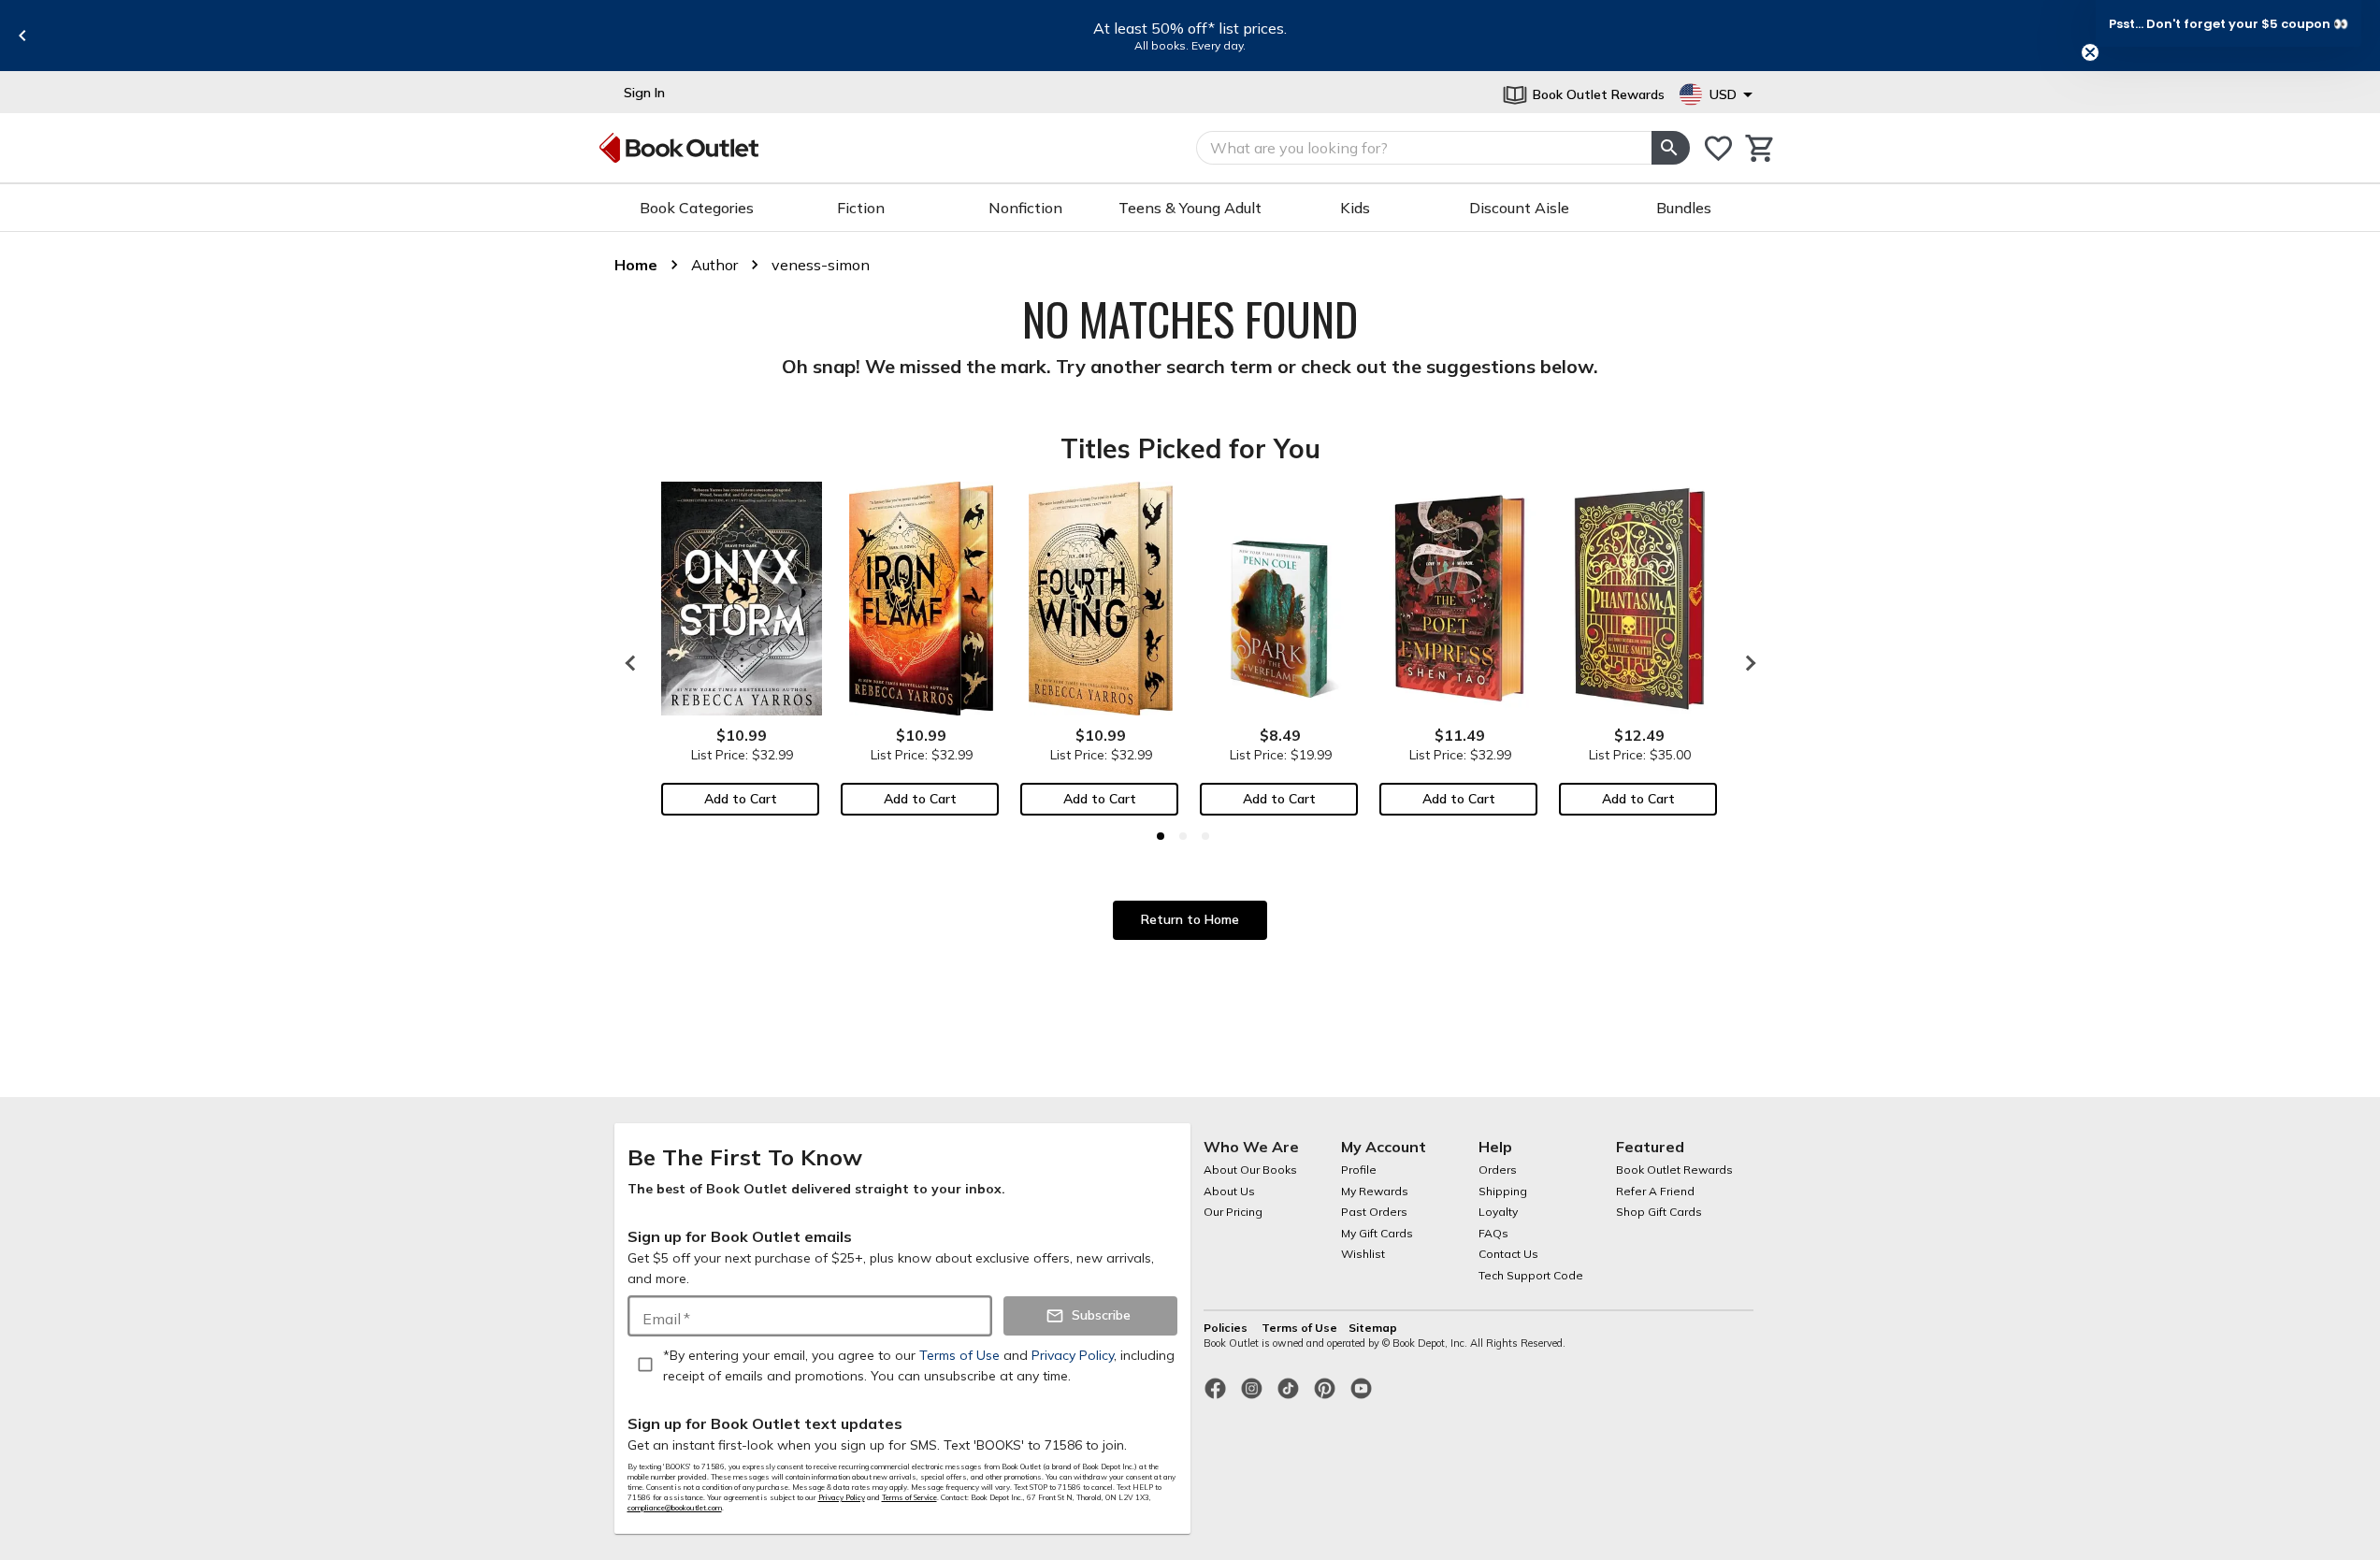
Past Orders (1374, 1212)
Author (714, 265)
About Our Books (1250, 1170)
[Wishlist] (1718, 148)
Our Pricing (1233, 1212)
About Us (1229, 1191)
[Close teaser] (2090, 52)
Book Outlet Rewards (1674, 1170)
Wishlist (1363, 1254)
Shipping (1503, 1191)
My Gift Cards (1377, 1233)
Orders (1498, 1170)
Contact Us (1508, 1254)
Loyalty (1498, 1212)
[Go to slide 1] (1161, 836)
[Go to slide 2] (1183, 836)
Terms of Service (909, 1497)
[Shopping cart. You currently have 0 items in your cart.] (1760, 148)
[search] (1670, 148)
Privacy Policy (842, 1497)
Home (636, 265)
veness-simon (821, 265)
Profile (1359, 1170)
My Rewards (1375, 1191)
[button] (2229, 23)
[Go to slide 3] (1205, 836)
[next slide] (1746, 663)
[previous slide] (22, 36)
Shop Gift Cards (1659, 1212)
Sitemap (1373, 1328)
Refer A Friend (1655, 1191)
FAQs (1493, 1233)
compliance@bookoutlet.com (675, 1508)
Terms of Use (1299, 1328)
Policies (1227, 1328)
